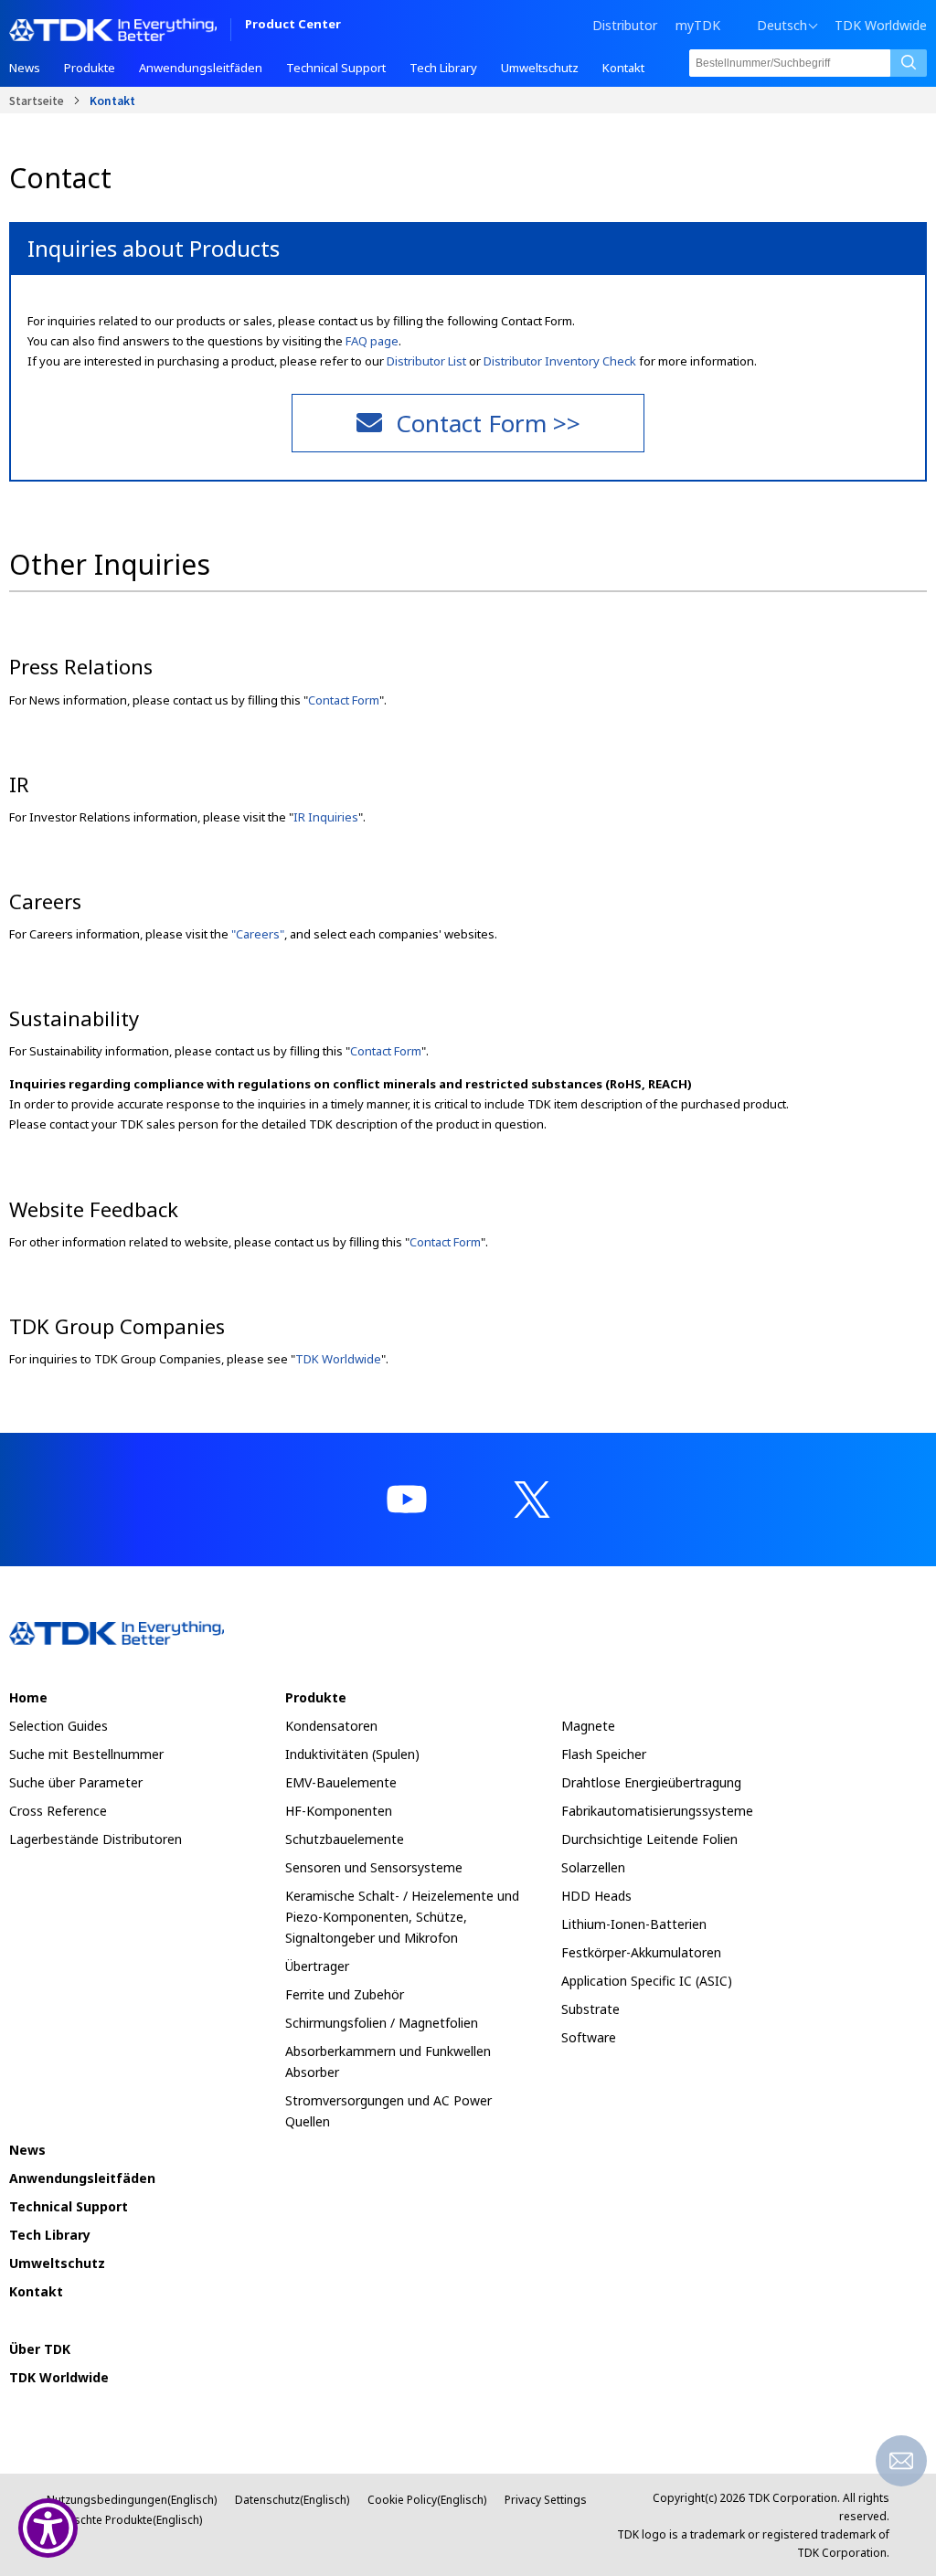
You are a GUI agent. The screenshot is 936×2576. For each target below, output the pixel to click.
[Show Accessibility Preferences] (48, 2528)
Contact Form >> (488, 423)
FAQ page (372, 341)
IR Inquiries (326, 817)
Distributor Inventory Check (560, 361)
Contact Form (344, 700)
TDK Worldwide (881, 26)
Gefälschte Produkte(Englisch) (124, 2520)
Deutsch (782, 26)
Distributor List (426, 361)
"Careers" (258, 934)
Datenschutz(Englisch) (292, 2500)
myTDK (698, 25)
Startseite (37, 100)
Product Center (293, 25)
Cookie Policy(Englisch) (427, 2500)
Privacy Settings (546, 2500)
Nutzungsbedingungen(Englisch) (132, 2500)
